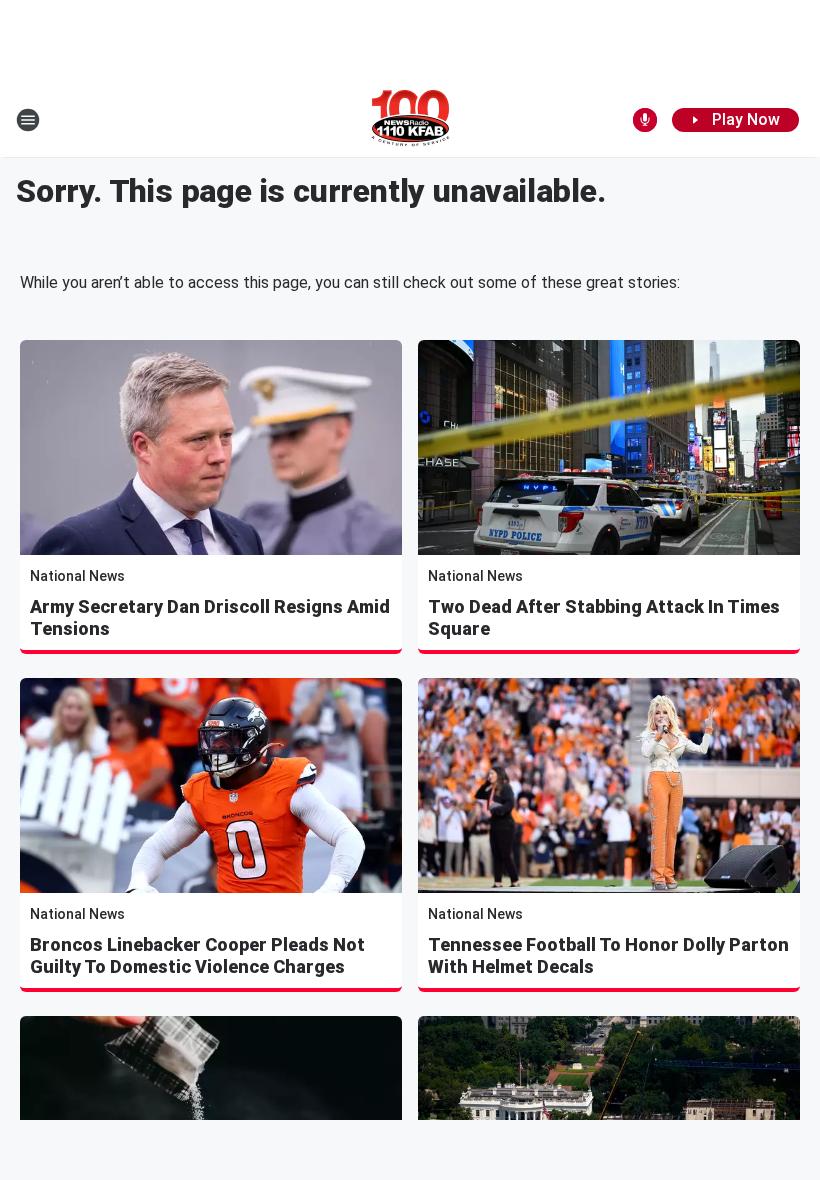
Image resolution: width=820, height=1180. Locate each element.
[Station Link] (410, 120)
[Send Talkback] (645, 120)
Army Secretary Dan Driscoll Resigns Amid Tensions (210, 617)
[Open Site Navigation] (28, 120)
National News (77, 576)
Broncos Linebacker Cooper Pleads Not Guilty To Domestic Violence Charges (197, 955)
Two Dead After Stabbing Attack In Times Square (604, 617)
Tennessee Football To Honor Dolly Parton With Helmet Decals (608, 955)
